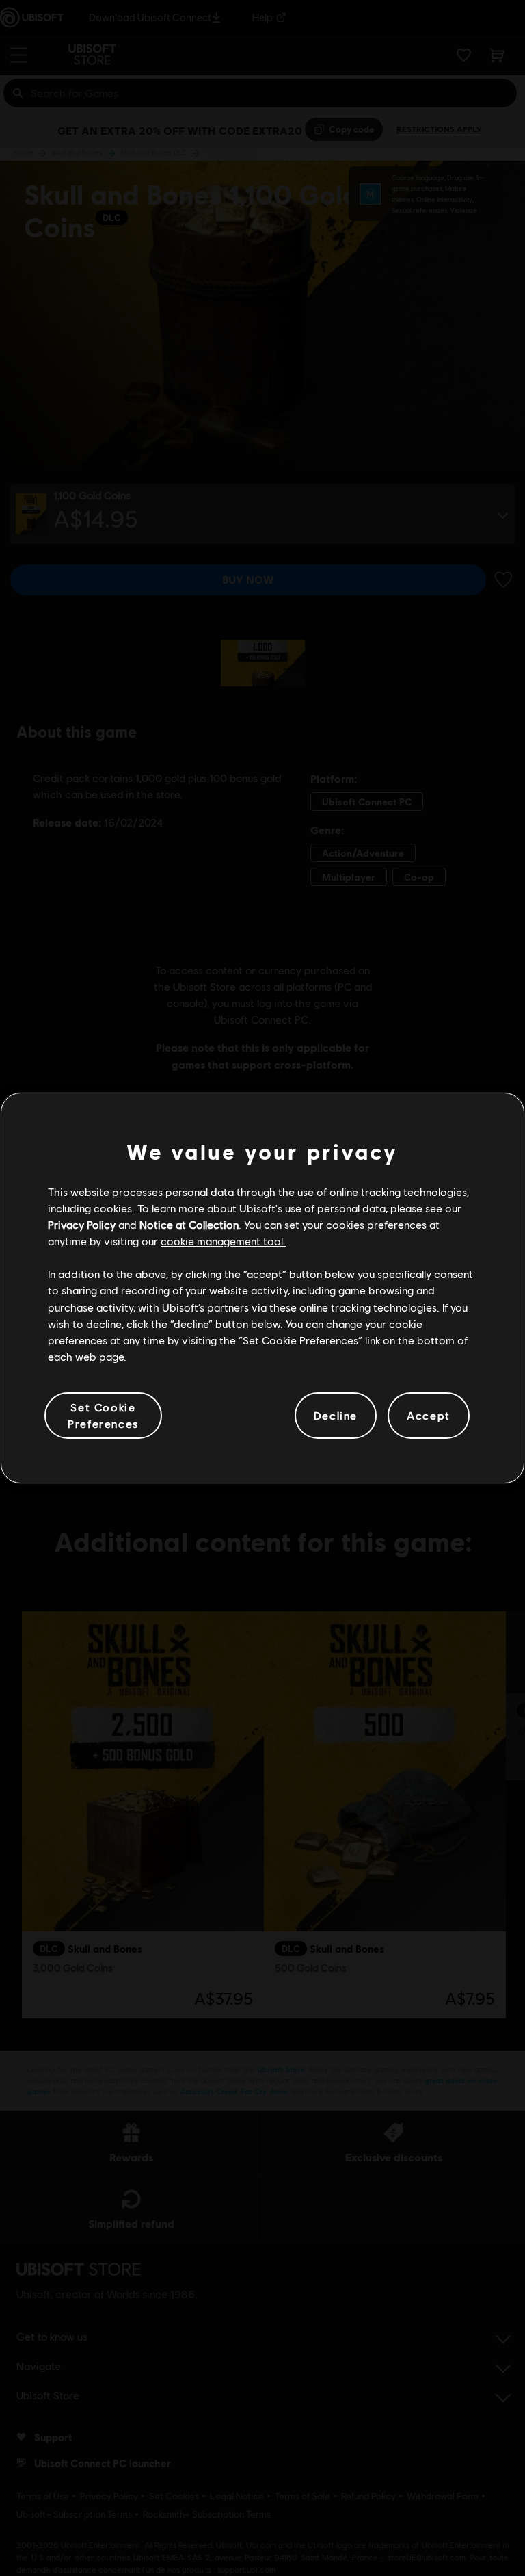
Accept (429, 1415)
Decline (336, 1415)
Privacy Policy (82, 1224)
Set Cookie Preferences (103, 1415)
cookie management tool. (223, 1241)
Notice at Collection (189, 1224)
